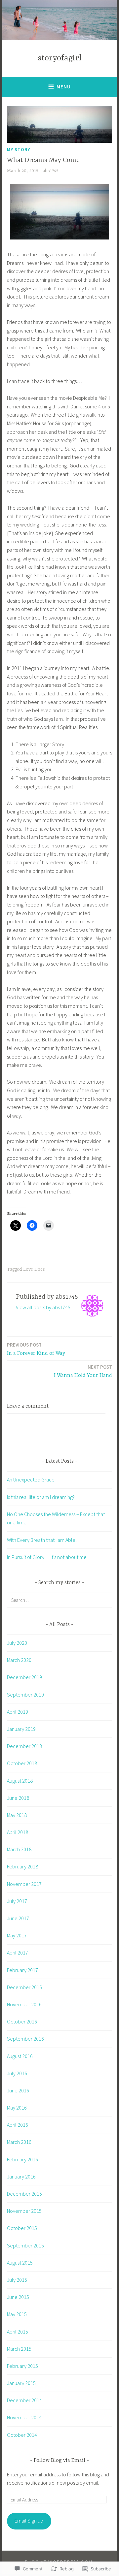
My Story (19, 149)
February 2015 (22, 2366)
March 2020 (19, 1660)
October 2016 (22, 2021)
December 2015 (24, 2194)
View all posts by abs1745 (43, 1307)
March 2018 (19, 1849)
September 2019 (25, 1695)
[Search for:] (59, 1600)
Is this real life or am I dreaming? (41, 1497)
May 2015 (17, 2314)
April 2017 (18, 1953)
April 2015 (18, 2332)
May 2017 (17, 1935)
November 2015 (24, 2211)
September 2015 (25, 2245)
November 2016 (24, 2004)
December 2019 (24, 1677)
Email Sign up (29, 2521)
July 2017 (17, 1901)
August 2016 (20, 2056)
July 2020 (17, 1643)
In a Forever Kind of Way (36, 1349)
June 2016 (18, 2090)
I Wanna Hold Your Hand (83, 1371)
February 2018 (22, 1866)
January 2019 (21, 1729)
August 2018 (20, 1781)
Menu (64, 87)
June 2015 (18, 2297)
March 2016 (19, 2142)
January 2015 (21, 2383)
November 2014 (24, 2417)
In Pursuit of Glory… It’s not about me (47, 1557)
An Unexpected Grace (31, 1479)
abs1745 (51, 171)
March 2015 (19, 2349)
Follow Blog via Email (59, 2461)
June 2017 (18, 1918)
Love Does (34, 1269)
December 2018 (24, 1746)
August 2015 (20, 2263)
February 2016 (22, 2159)
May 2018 (17, 1815)
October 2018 (22, 1763)
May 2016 (17, 2108)
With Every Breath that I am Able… (44, 1540)
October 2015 (22, 2228)
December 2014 (24, 2400)
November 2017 (24, 1884)
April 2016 (18, 2125)
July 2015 (17, 2280)
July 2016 (17, 2073)
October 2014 (22, 2435)
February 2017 (22, 1970)
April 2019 (18, 1712)
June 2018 (18, 1798)
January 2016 (21, 2177)
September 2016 (25, 2039)
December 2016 (24, 1987)
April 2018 (18, 1832)
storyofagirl (60, 58)
